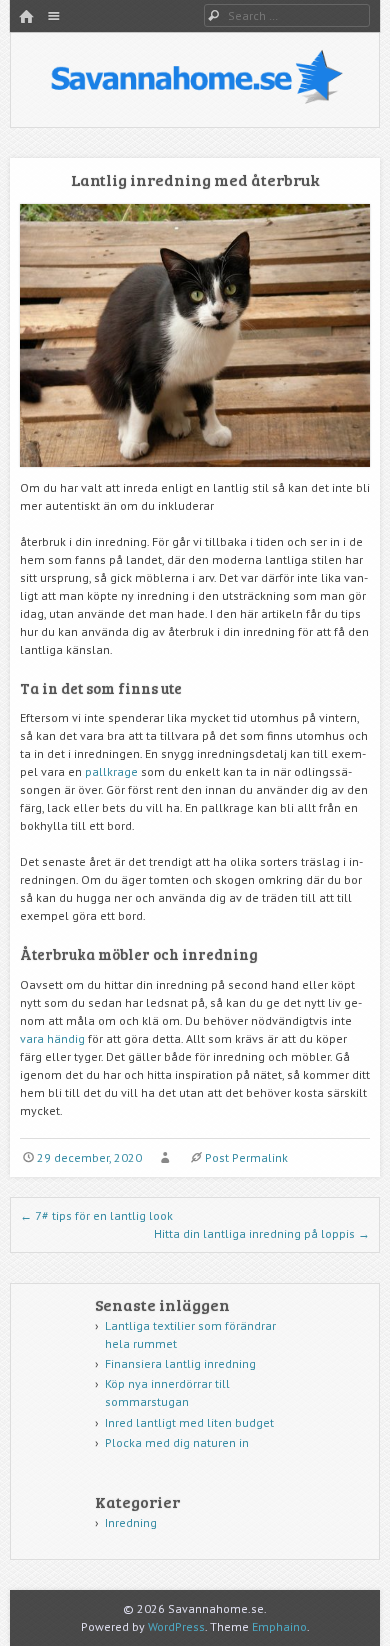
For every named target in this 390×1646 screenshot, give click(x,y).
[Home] (26, 17)
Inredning (131, 1522)
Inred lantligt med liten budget (189, 1422)
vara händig (54, 1038)
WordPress (176, 1626)
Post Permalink (246, 1157)
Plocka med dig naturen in (177, 1442)
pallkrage (111, 771)
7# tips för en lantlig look (96, 1215)
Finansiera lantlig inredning (180, 1363)
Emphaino (279, 1626)
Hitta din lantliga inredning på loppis (262, 1233)
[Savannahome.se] (195, 101)
